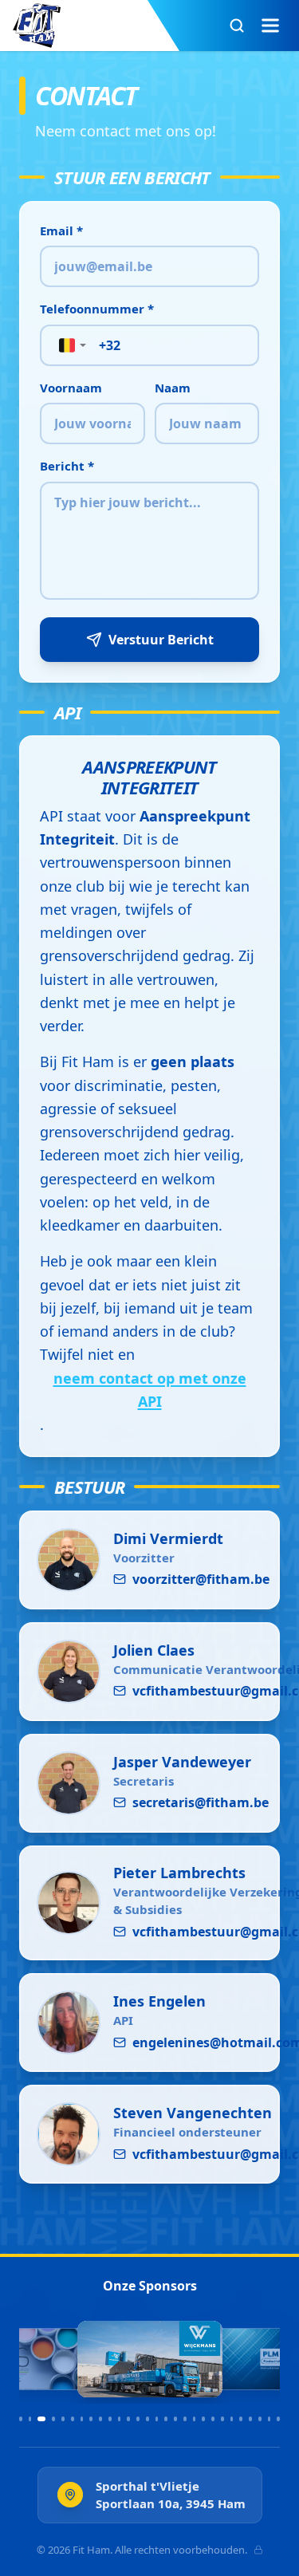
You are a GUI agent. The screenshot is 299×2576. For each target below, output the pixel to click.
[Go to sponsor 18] (185, 2419)
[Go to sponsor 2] (30, 2419)
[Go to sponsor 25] (250, 2419)
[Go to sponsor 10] (110, 2419)
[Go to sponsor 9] (100, 2419)
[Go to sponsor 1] (21, 2419)
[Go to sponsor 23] (232, 2419)
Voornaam (71, 388)
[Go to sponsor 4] (53, 2419)
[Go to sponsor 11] (120, 2419)
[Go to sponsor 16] (166, 2419)
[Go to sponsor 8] (91, 2419)
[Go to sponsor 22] (222, 2419)
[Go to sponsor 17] (175, 2419)
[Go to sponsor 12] (128, 2419)
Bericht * (67, 466)
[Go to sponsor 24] (241, 2419)
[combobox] (67, 345)
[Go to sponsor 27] (269, 2419)
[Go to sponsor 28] (278, 2419)
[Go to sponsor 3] (41, 2419)
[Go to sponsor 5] (63, 2419)
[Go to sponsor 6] (73, 2419)
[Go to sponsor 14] (148, 2419)
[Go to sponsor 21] (213, 2419)
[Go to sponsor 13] (138, 2419)
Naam (173, 388)
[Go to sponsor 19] (195, 2419)
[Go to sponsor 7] (82, 2419)
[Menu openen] (270, 26)
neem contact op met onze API (150, 1390)
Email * (61, 230)
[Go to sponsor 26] (260, 2419)
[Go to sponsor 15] (157, 2419)
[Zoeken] (237, 26)
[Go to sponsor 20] (203, 2419)
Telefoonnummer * (97, 309)
